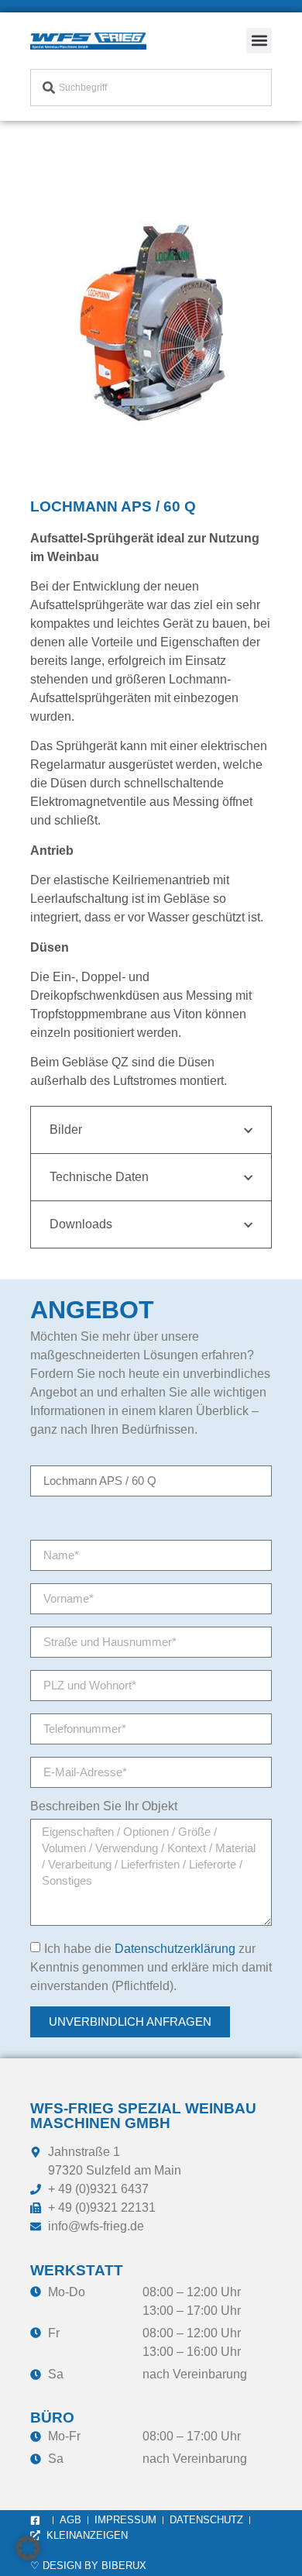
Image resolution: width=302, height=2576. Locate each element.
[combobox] (151, 88)
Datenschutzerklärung (175, 1949)
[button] (259, 41)
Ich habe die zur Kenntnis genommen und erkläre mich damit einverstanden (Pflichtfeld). (151, 1967)
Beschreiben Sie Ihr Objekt (104, 1806)
